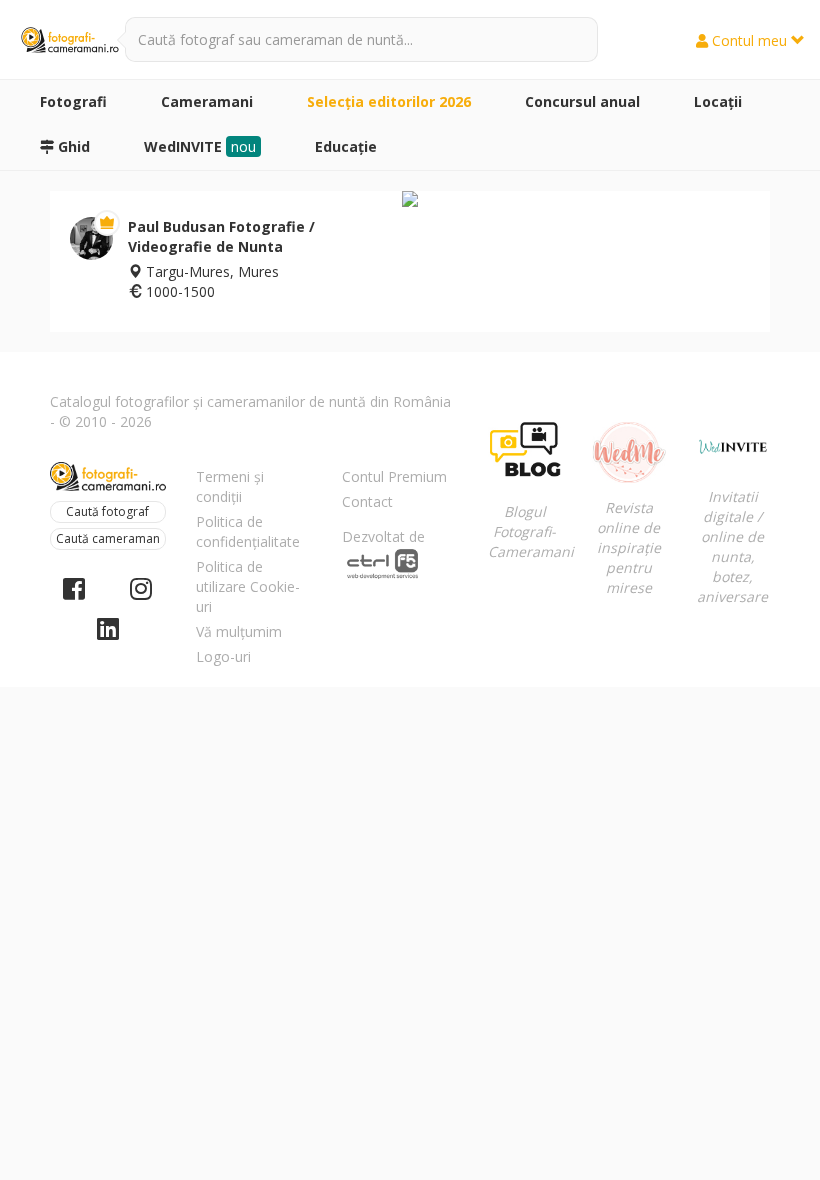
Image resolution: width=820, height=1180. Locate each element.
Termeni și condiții (230, 486)
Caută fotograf (107, 511)
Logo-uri (223, 656)
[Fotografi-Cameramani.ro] (70, 40)
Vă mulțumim (239, 631)
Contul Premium (394, 476)
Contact (367, 501)
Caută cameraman (108, 538)
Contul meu (749, 40)
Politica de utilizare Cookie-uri (248, 586)
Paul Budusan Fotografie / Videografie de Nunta (221, 236)
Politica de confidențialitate (248, 531)
